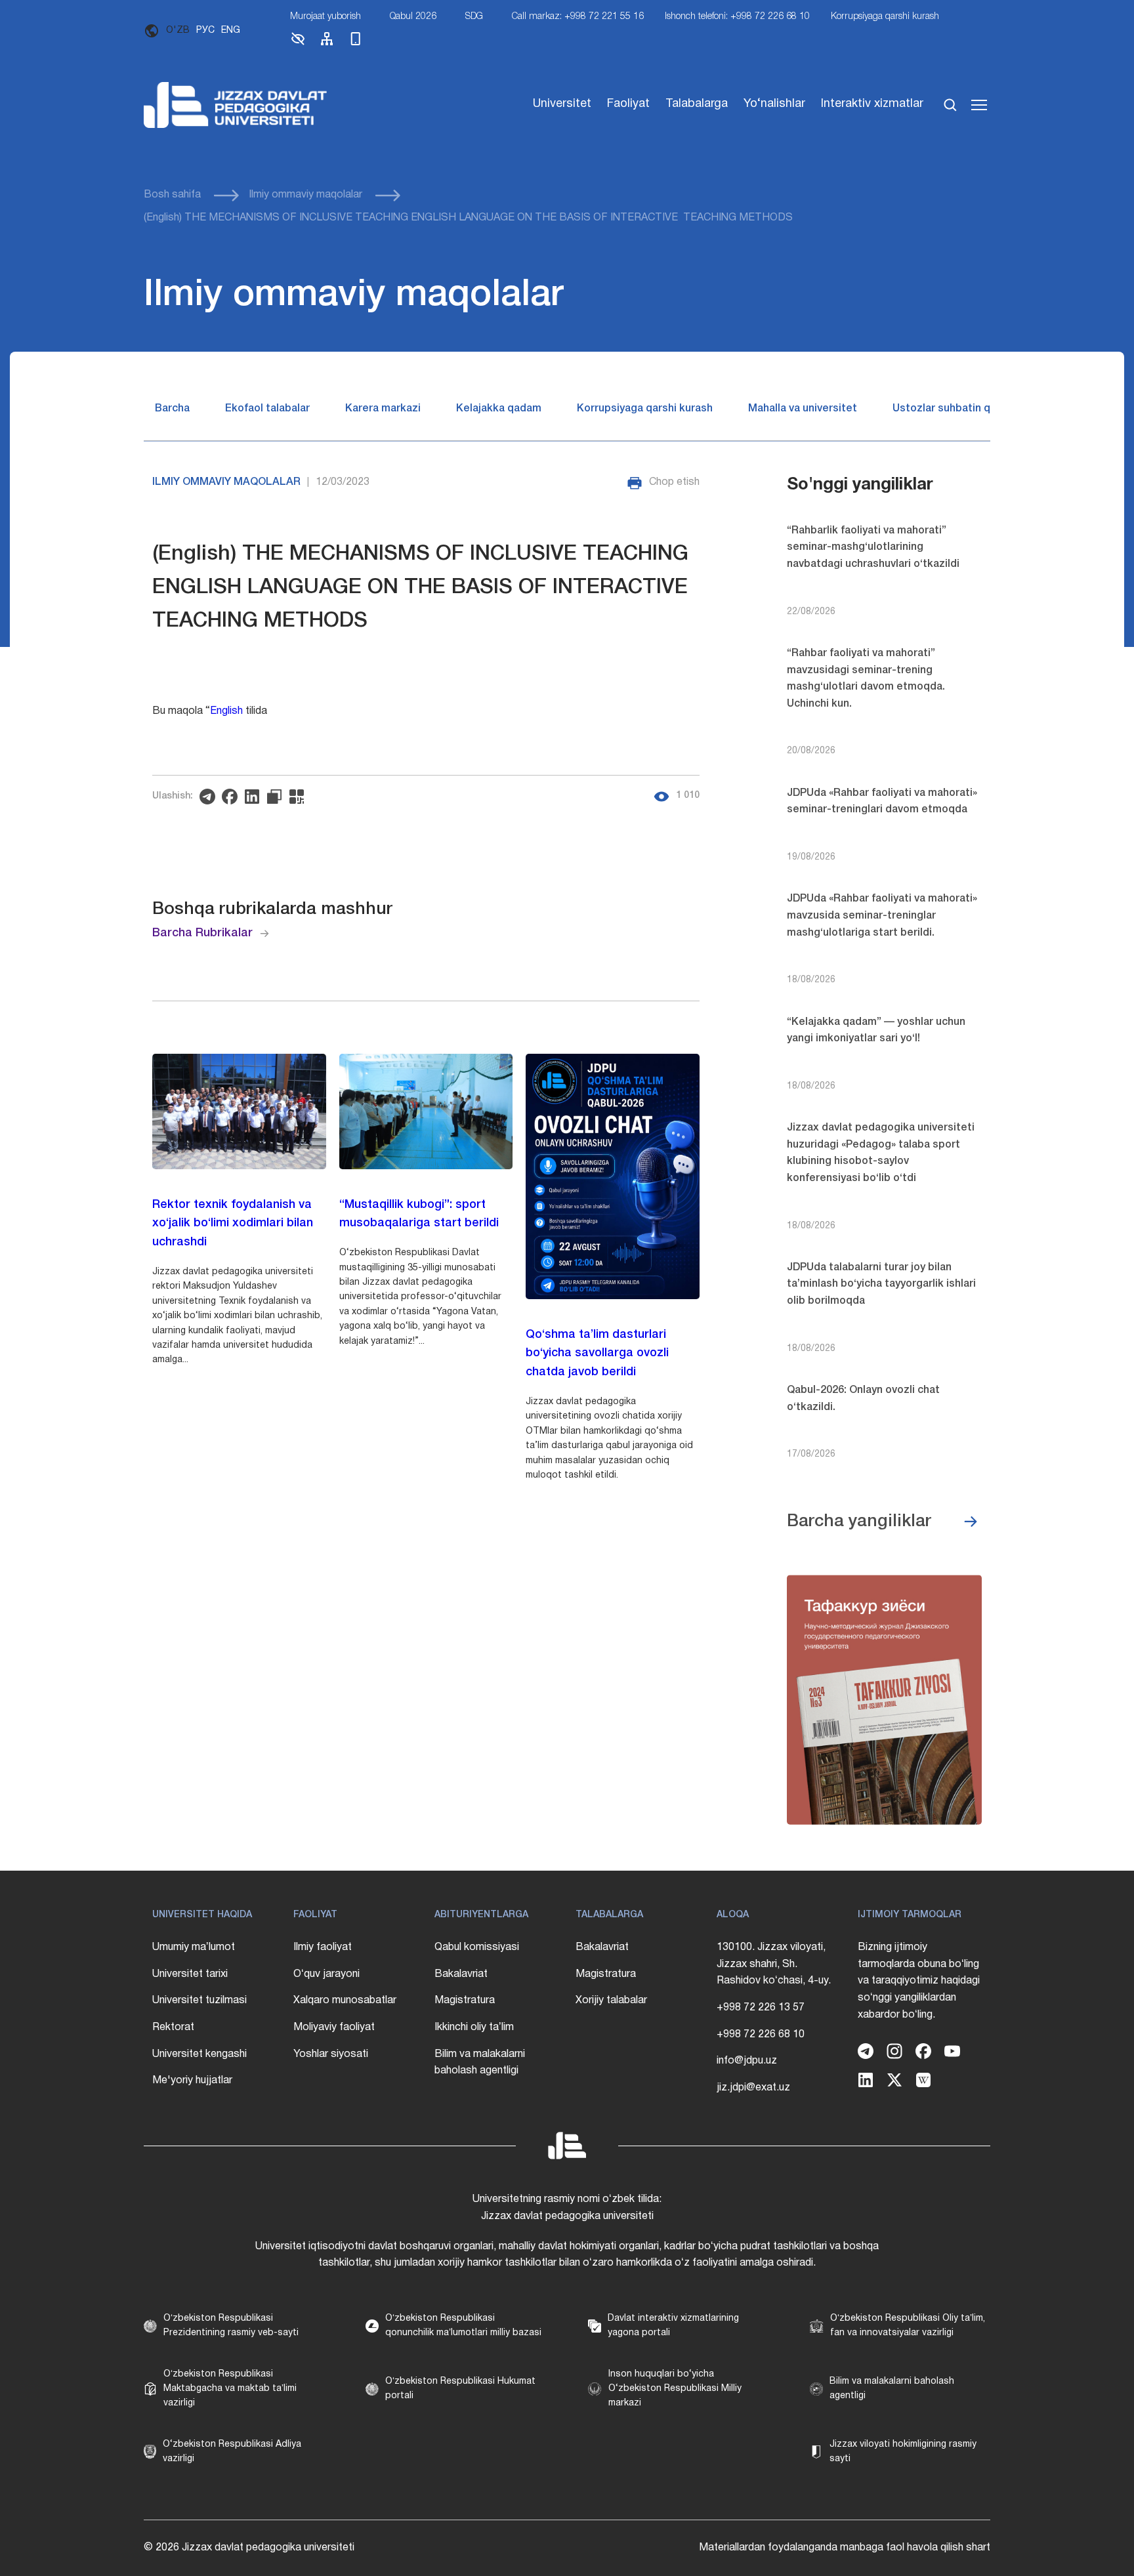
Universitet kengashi (199, 2054)
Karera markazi (383, 409)
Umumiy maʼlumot (194, 1947)
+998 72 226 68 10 (761, 2035)
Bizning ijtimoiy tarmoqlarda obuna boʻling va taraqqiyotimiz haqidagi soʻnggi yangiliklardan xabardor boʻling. (919, 1981)
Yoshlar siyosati (331, 2054)
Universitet (562, 104)
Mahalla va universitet (803, 409)
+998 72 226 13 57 (761, 2008)
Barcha (172, 409)
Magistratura (465, 2001)
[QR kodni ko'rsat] (300, 797)
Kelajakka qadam (499, 409)
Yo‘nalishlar (774, 104)
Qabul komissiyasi (477, 1947)
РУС (205, 31)
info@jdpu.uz (747, 2061)
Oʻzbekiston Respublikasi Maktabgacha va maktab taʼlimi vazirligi (230, 2389)
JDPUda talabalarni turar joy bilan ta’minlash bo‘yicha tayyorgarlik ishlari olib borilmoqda (881, 1284)
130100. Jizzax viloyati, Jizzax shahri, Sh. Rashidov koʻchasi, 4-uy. (774, 1964)
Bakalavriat (461, 1974)
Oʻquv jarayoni (326, 1974)
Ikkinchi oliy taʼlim (474, 2027)
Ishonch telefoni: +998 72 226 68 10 (737, 17)
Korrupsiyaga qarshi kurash (885, 17)
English (226, 711)
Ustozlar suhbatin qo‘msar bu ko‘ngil (984, 409)
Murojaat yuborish (325, 17)
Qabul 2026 (413, 17)
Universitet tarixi (190, 1974)
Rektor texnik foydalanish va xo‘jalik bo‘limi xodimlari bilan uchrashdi (233, 1224)
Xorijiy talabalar (611, 2001)
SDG (474, 17)
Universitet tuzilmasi (199, 2001)
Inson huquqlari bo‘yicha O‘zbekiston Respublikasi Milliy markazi (675, 2389)
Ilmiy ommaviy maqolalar (305, 195)
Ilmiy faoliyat (323, 1947)
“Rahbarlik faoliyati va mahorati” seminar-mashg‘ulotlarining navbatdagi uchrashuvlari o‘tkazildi (873, 548)
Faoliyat (628, 104)
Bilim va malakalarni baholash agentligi (480, 2063)
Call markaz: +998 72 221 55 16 (578, 17)
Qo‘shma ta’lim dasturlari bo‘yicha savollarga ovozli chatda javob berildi (597, 1354)
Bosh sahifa (172, 195)
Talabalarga (697, 104)
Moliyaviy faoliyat (334, 2027)
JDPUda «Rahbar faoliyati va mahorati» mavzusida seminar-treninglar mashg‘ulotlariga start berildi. (882, 916)
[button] (298, 44)
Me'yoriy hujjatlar (192, 2081)
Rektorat (173, 2027)
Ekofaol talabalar (267, 409)
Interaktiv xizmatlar (872, 104)
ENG (231, 31)
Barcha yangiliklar (859, 1522)
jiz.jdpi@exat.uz (753, 2088)
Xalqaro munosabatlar (345, 2001)
